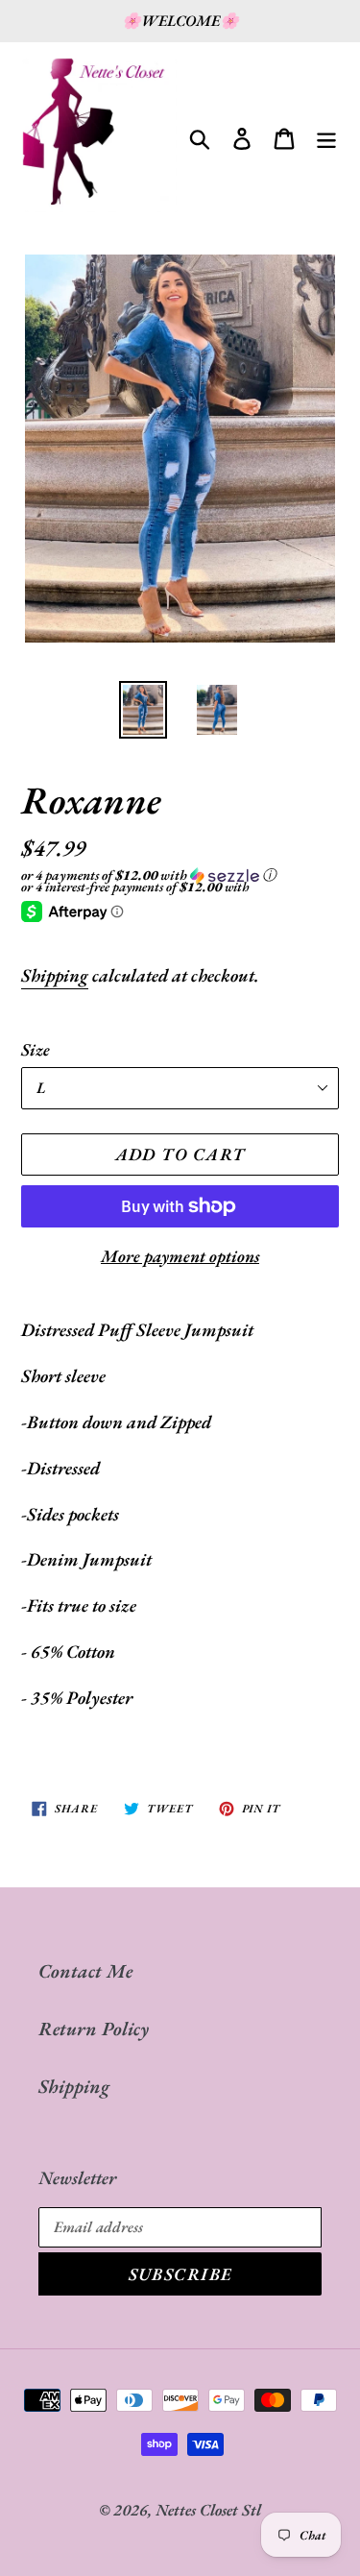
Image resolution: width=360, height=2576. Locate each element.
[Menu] (326, 135)
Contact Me (85, 1971)
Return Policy (94, 2029)
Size (36, 1049)
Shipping (55, 975)
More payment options (180, 1256)
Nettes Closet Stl (208, 2510)
